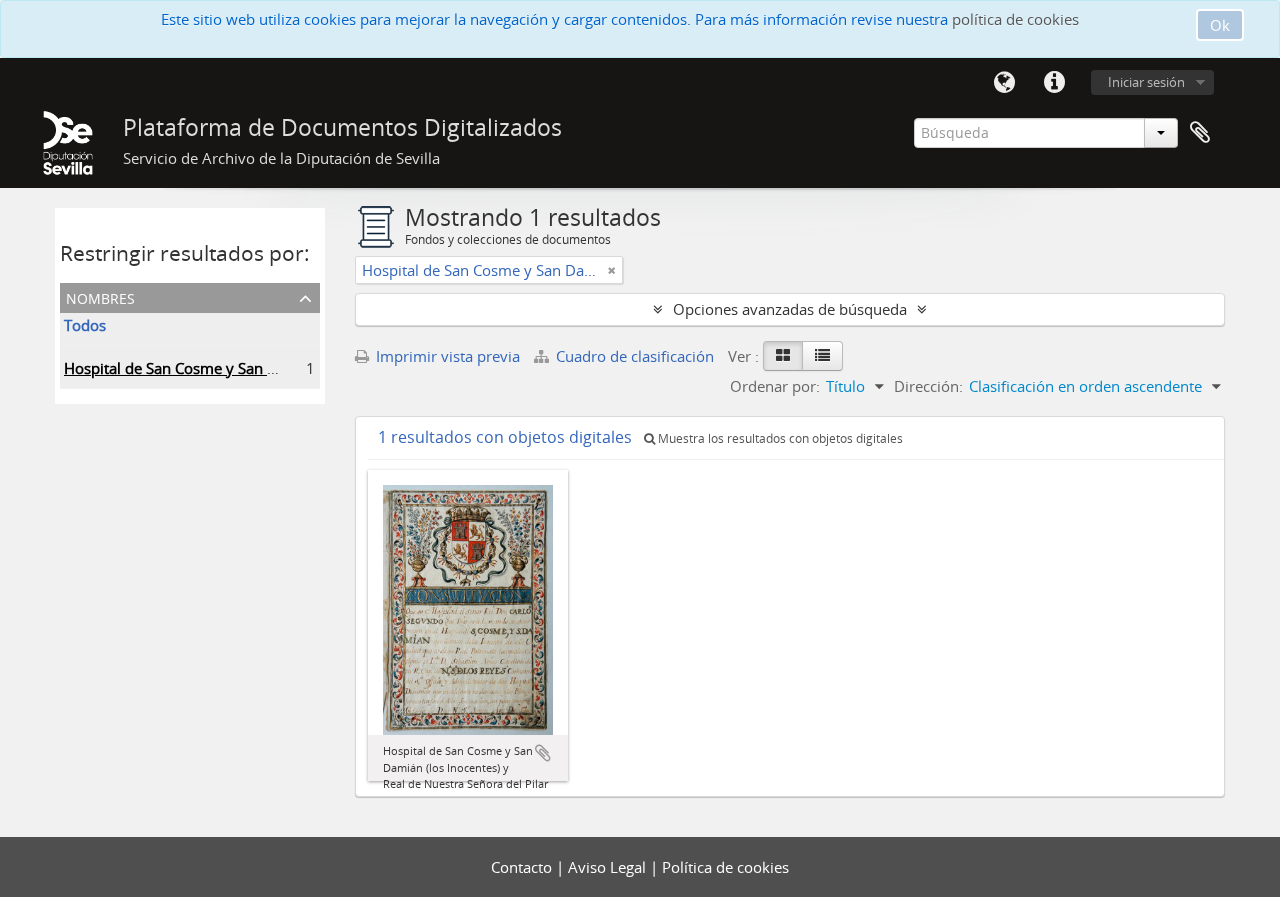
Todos (85, 325)
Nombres (100, 296)
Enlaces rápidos (1054, 83)
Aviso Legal (609, 867)
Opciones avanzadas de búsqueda (790, 309)
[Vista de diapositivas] (783, 356)
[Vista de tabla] (822, 356)
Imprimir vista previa (446, 356)
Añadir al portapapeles (543, 753)
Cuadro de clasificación (635, 356)
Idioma (1004, 83)
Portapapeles (1200, 133)
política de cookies (1015, 19)
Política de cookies (725, 867)
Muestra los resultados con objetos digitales (779, 438)
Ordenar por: (775, 386)
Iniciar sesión (1146, 82)
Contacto (523, 867)
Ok (1220, 25)
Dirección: (928, 386)
